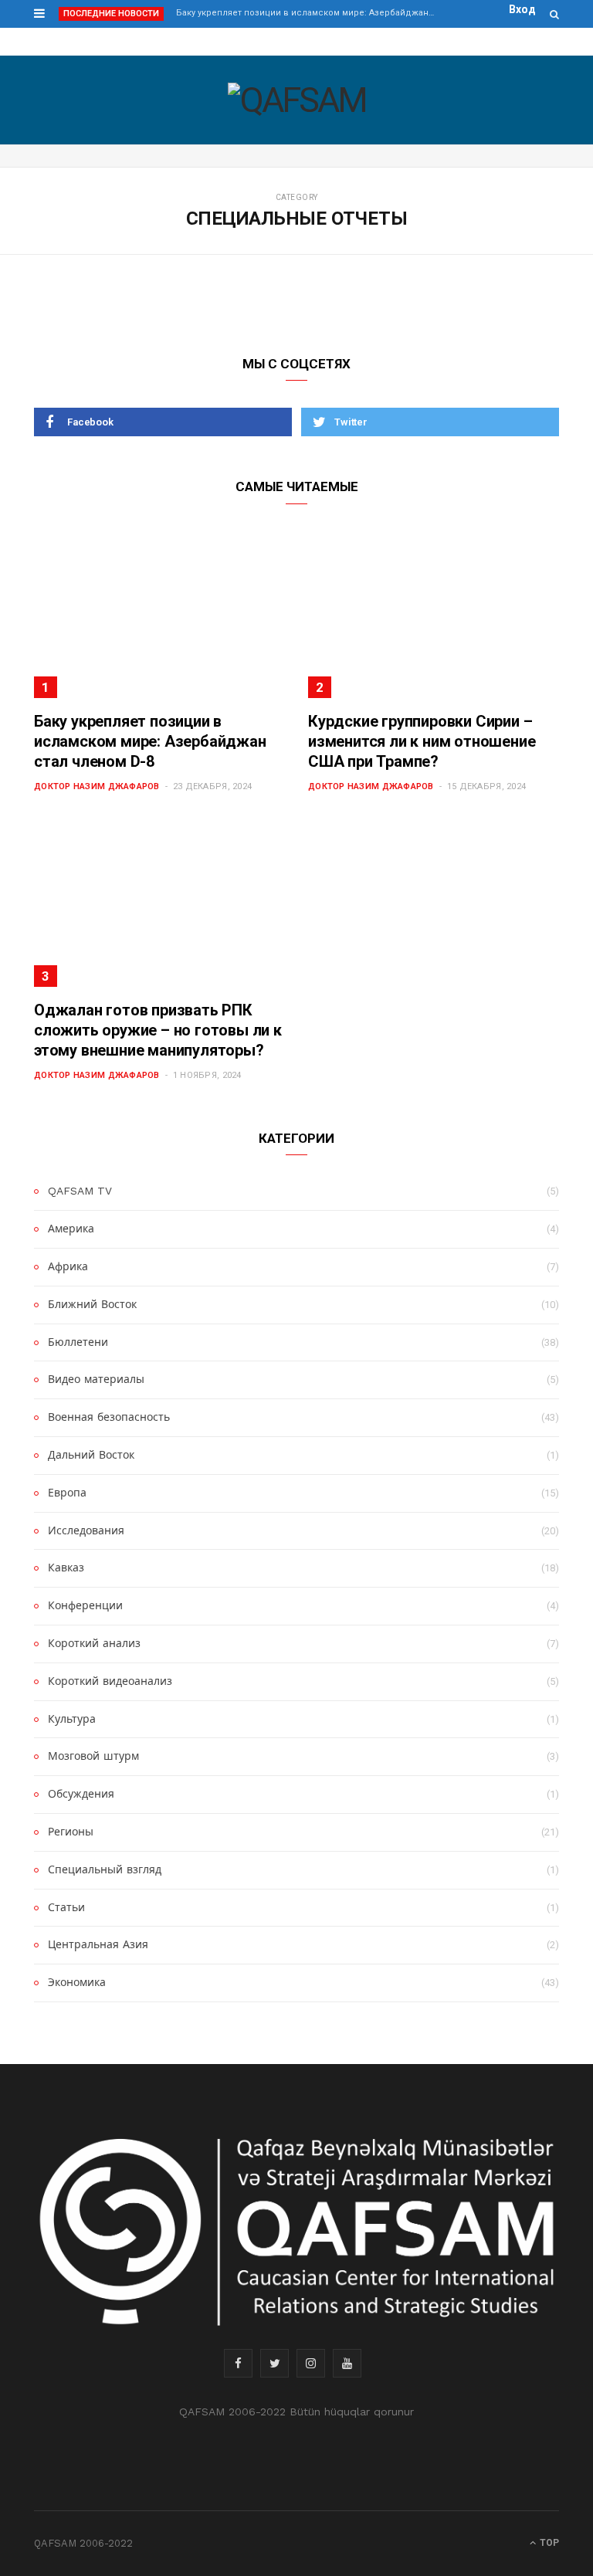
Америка (71, 1229)
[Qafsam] (297, 100)
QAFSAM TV (80, 1191)
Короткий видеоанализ (110, 1681)
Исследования (86, 1530)
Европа (67, 1493)
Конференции (85, 1605)
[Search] (554, 14)
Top (548, 2543)
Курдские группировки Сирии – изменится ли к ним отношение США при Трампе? (422, 741)
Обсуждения (81, 1794)
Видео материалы (96, 1379)
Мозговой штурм (93, 1756)
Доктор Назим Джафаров (97, 786)
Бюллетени (78, 1342)
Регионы (71, 1832)
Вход (522, 9)
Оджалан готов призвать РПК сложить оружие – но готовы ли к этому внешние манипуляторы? (158, 1030)
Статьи (66, 1907)
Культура (72, 1719)
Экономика (77, 1982)
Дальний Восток (91, 1455)
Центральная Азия (98, 1944)
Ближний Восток (92, 1304)
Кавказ (66, 1568)
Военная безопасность (109, 1417)
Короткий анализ (94, 1643)
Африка (68, 1266)
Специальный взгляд (105, 1869)
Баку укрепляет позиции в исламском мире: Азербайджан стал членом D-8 (310, 13)
